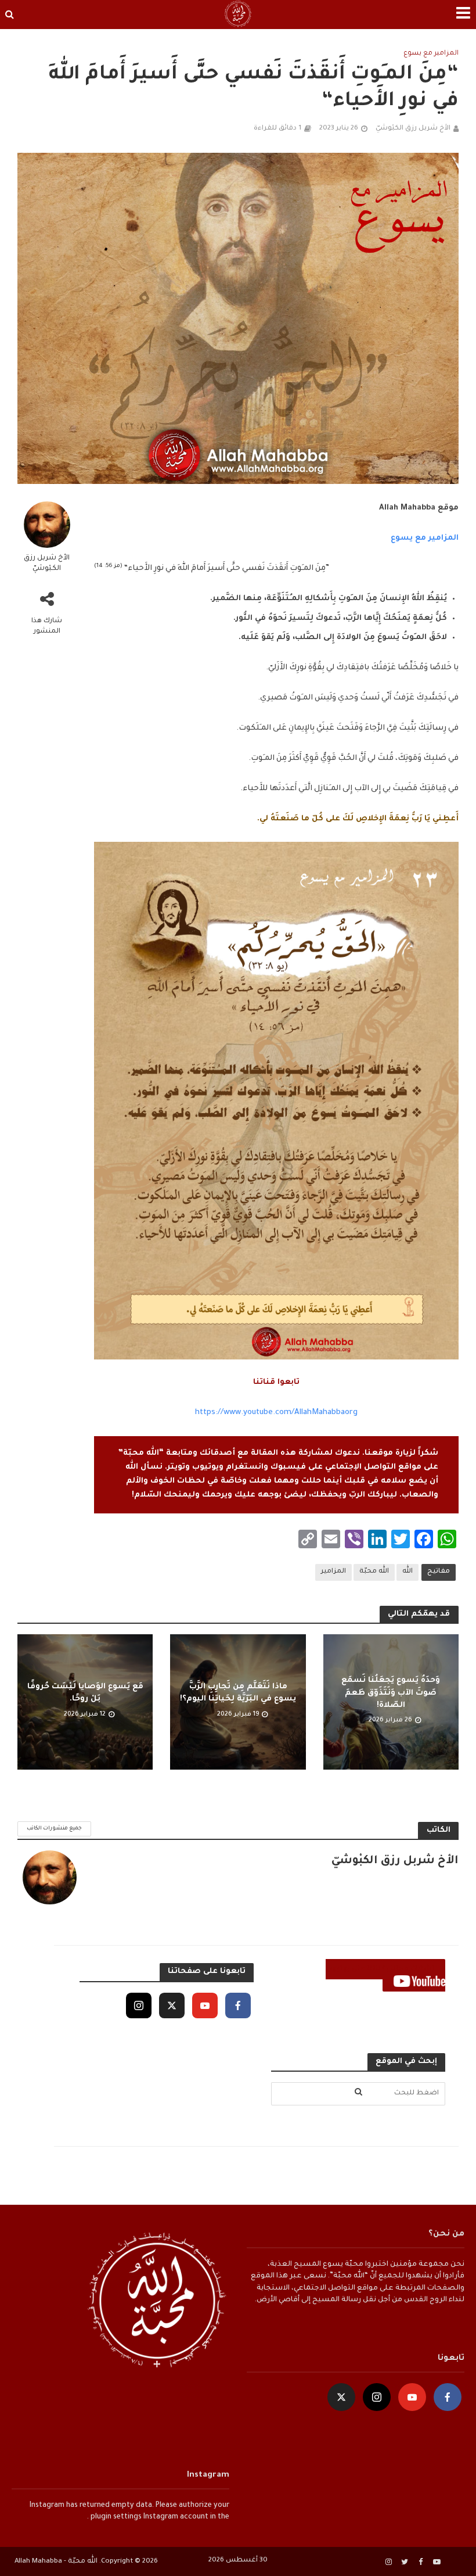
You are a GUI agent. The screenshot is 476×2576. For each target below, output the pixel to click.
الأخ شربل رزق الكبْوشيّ (413, 129)
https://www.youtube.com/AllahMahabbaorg (276, 1413)
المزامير (333, 1572)
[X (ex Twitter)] (172, 2005)
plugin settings (115, 2517)
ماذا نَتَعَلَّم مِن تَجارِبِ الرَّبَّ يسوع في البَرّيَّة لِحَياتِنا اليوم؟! (238, 1693)
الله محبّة (374, 1572)
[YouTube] (205, 2005)
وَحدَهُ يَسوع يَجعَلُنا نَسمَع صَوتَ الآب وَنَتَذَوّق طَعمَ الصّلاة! (391, 1693)
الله (408, 1572)
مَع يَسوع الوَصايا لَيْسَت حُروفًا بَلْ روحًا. (85, 1693)
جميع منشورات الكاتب (54, 1829)
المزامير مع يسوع (431, 54)
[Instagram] (139, 2005)
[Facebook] (238, 2005)
